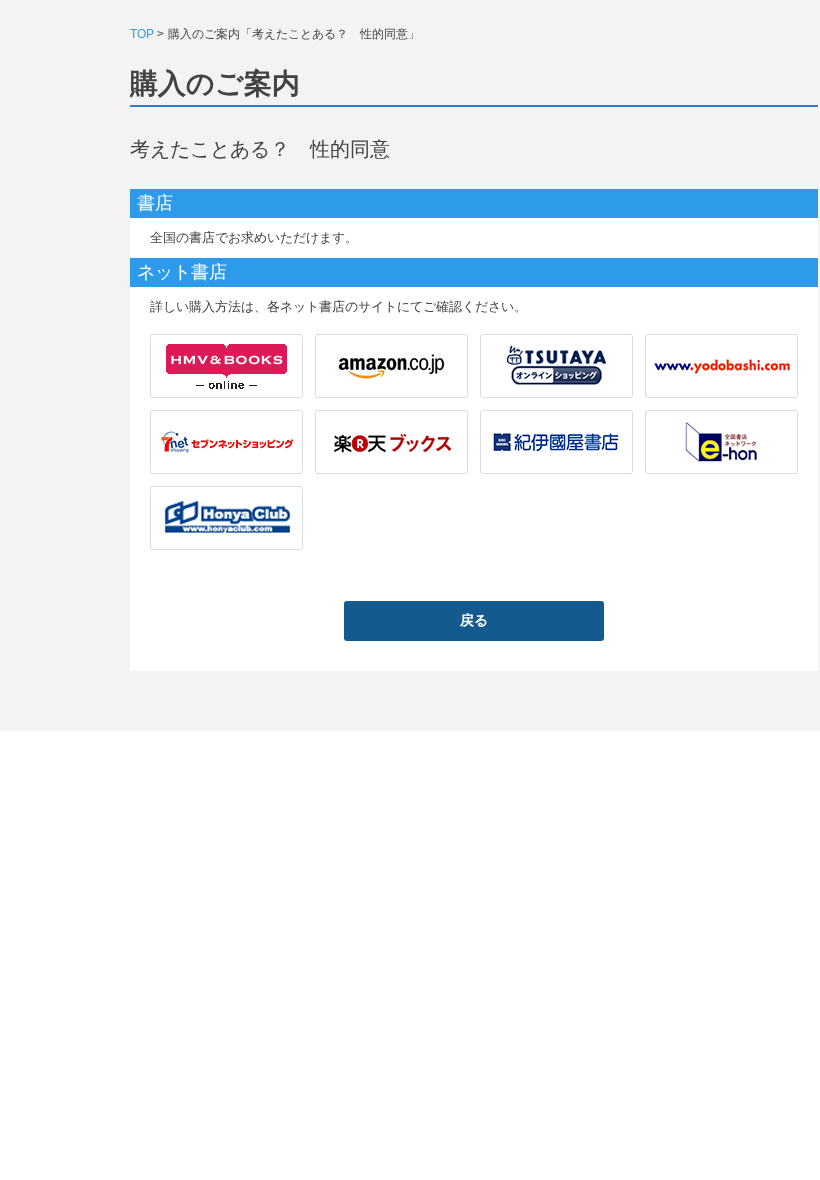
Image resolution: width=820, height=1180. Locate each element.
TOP (142, 34)
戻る (474, 620)
